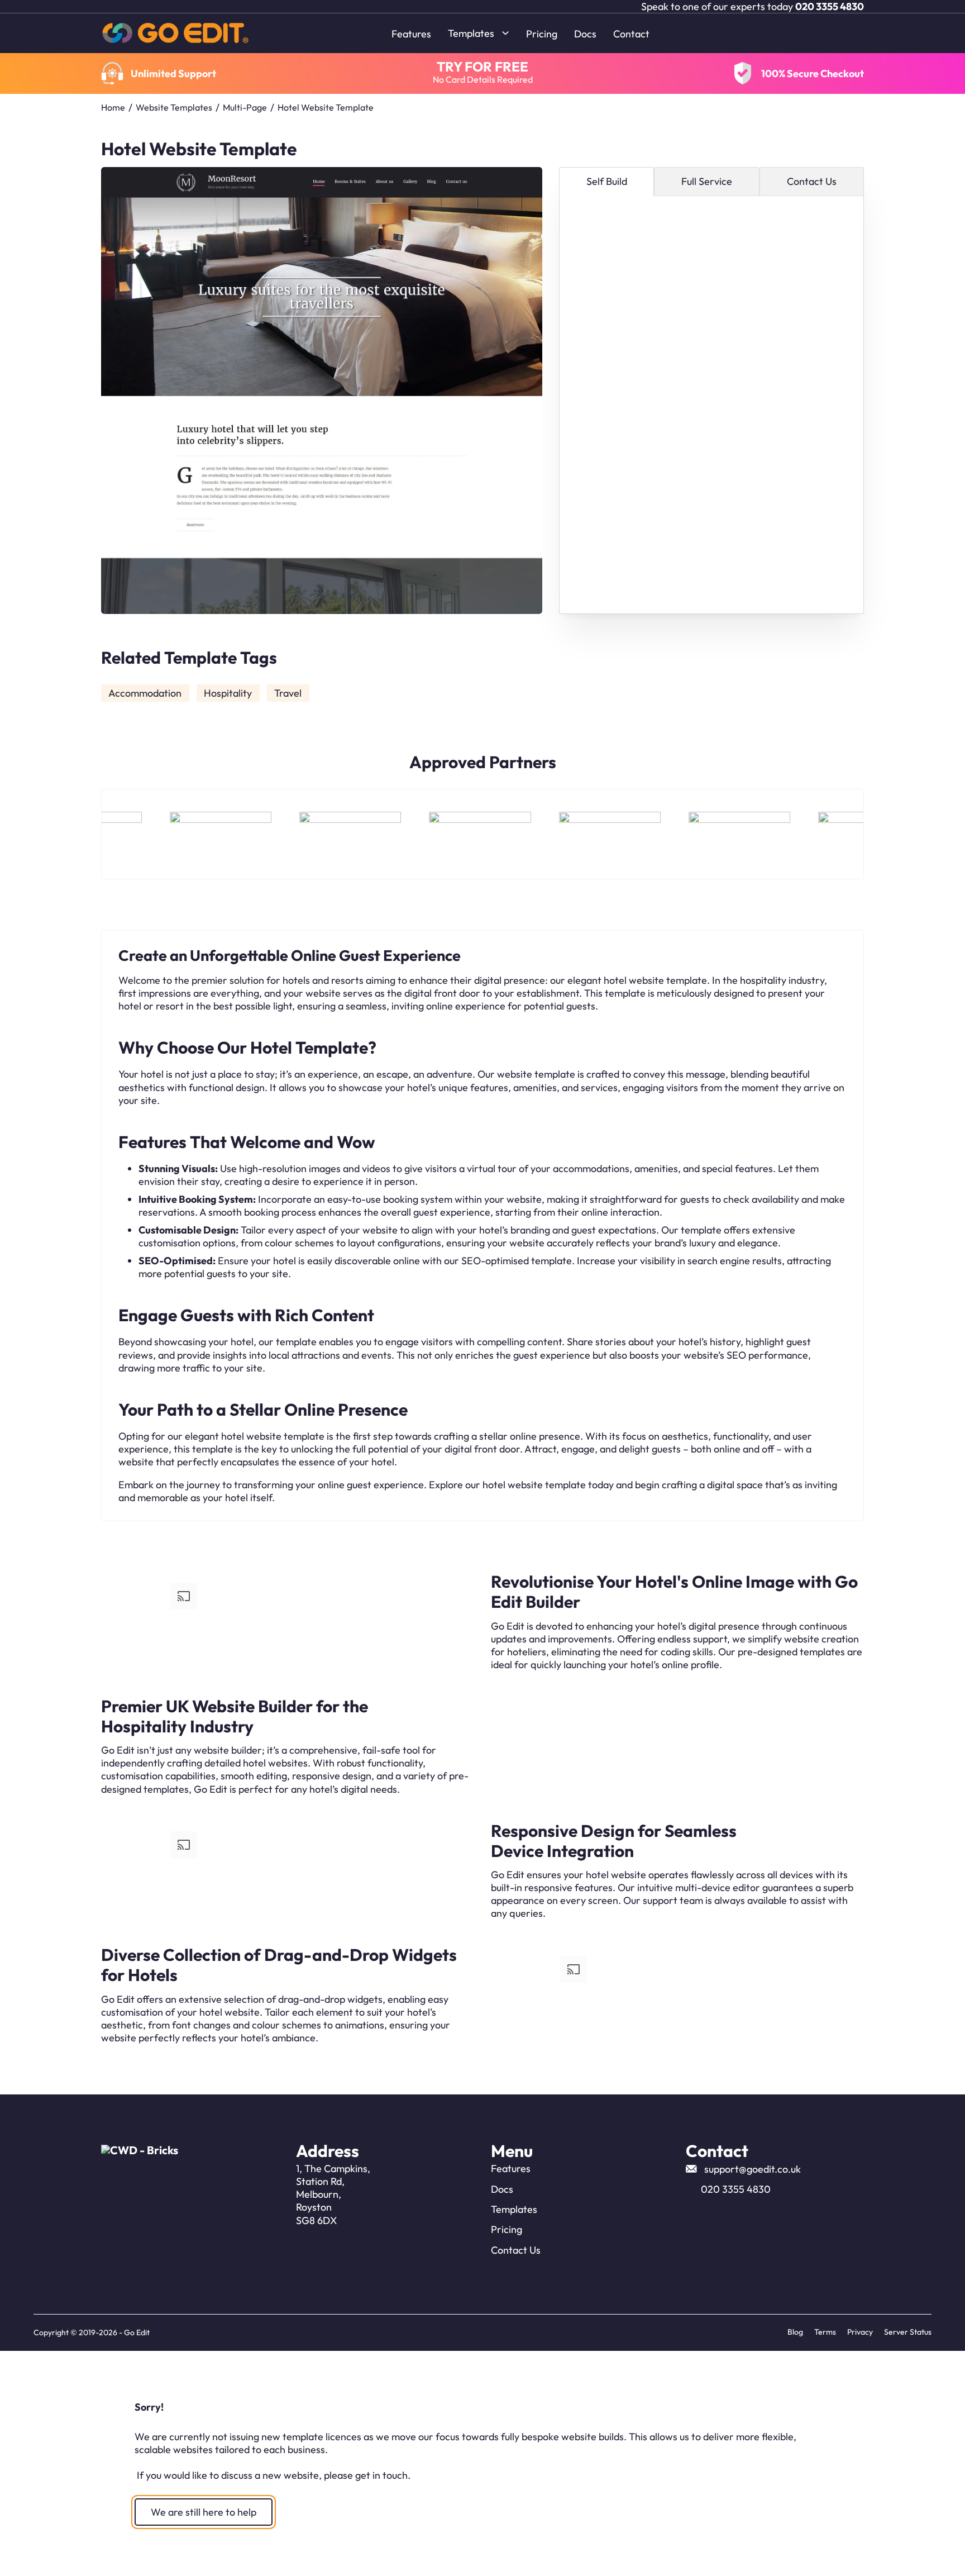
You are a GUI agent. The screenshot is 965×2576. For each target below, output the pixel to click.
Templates (471, 33)
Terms (825, 2332)
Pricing (542, 34)
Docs (585, 34)
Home (113, 107)
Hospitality (228, 693)
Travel (288, 693)
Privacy (860, 2332)
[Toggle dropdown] (505, 33)
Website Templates (174, 107)
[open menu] (375, 33)
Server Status (908, 2332)
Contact (631, 34)
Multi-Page (245, 107)
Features (411, 34)
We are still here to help (204, 2512)
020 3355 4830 (830, 6)
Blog (795, 2332)
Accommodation (145, 693)
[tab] (607, 182)
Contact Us (516, 2250)
